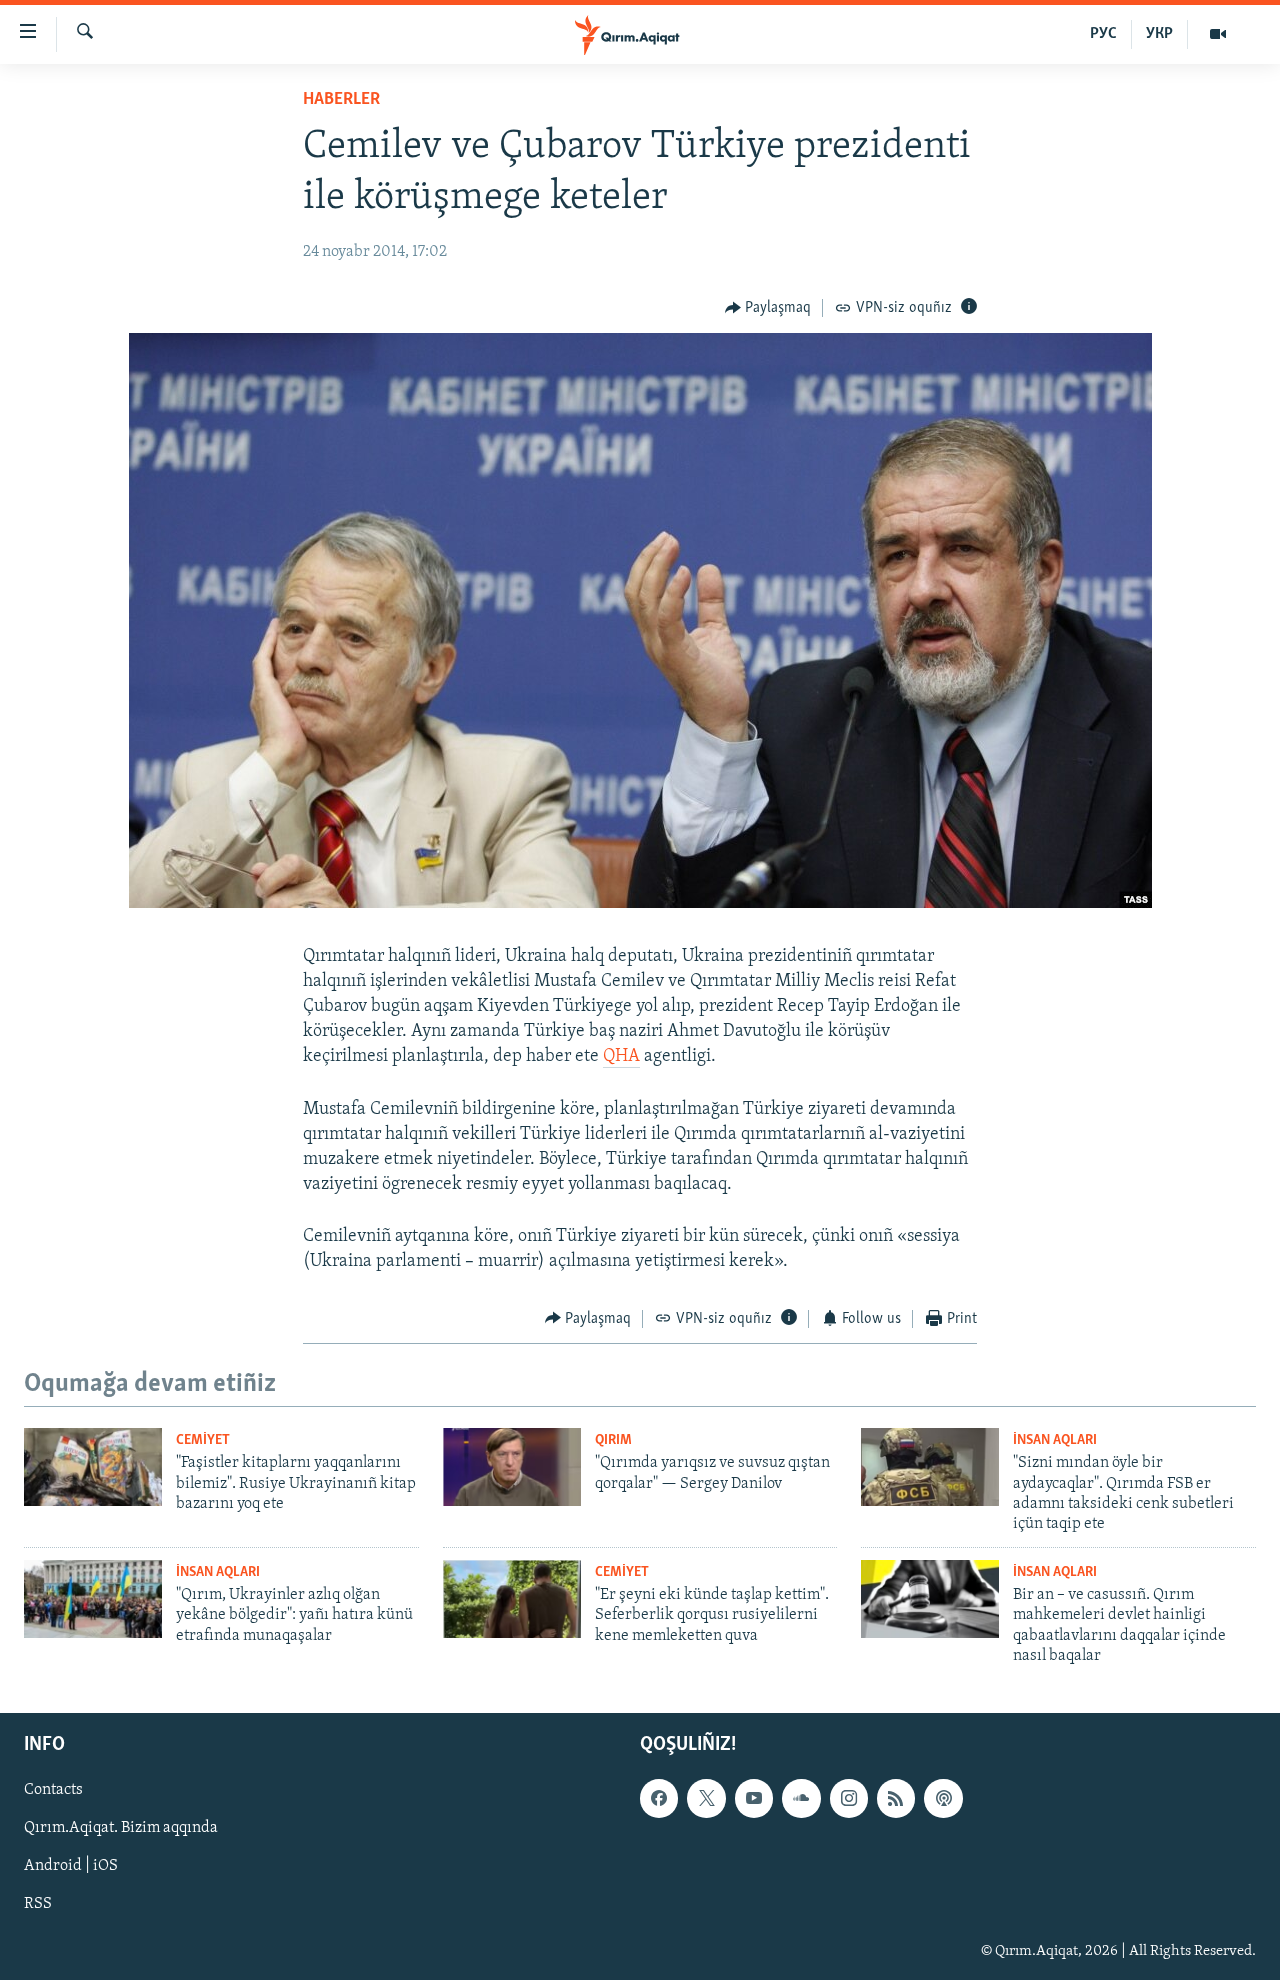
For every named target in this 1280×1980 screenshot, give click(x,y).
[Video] (1218, 34)
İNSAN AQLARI (1055, 1440)
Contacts (53, 1790)
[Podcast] (943, 1798)
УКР (1159, 34)
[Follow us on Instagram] (849, 1798)
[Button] (768, 308)
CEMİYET (203, 1440)
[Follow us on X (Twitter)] (706, 1798)
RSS (38, 1904)
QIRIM (613, 1440)
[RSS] (896, 1798)
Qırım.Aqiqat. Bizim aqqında (121, 1828)
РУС (1103, 34)
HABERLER (341, 100)
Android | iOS (71, 1866)
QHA (621, 1057)
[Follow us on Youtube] (754, 1798)
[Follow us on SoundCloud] (801, 1798)
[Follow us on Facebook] (659, 1798)
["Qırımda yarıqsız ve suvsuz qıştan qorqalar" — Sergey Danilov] (512, 1467)
